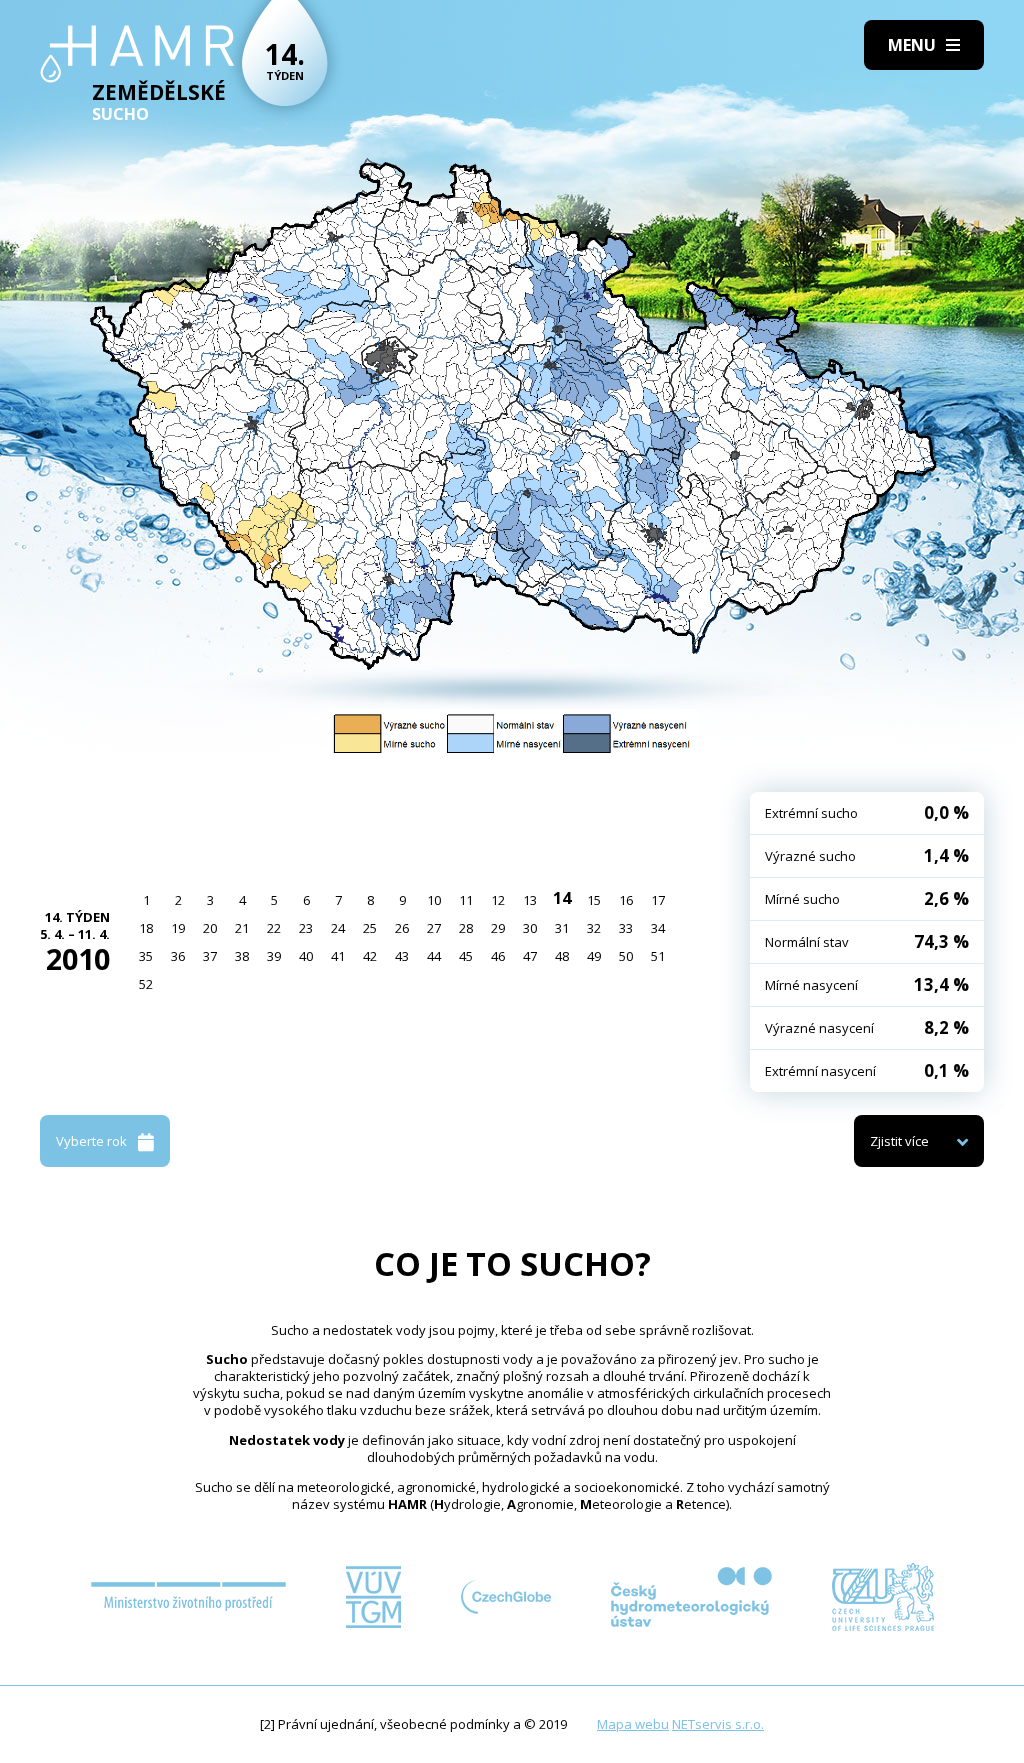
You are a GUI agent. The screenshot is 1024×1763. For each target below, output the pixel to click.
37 (210, 956)
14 (562, 898)
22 (274, 928)
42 (370, 956)
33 (626, 928)
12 (498, 900)
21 (242, 928)
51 (658, 956)
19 (178, 928)
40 (306, 956)
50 (626, 956)
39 (274, 956)
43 (402, 956)
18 (146, 928)
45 (466, 956)
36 (178, 956)
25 (370, 928)
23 (306, 928)
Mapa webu (633, 1724)
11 (466, 900)
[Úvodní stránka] (137, 54)
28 (466, 928)
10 (434, 900)
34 (658, 928)
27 (434, 928)
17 (658, 900)
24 (338, 928)
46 (498, 956)
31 (562, 928)
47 (530, 956)
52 (146, 984)
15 (594, 900)
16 (626, 900)
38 (242, 956)
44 (434, 956)
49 (594, 956)
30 (530, 928)
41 (338, 956)
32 (594, 928)
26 (402, 928)
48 (562, 956)
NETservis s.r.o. (718, 1724)
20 (210, 928)
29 (498, 928)
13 (530, 900)
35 (146, 956)
